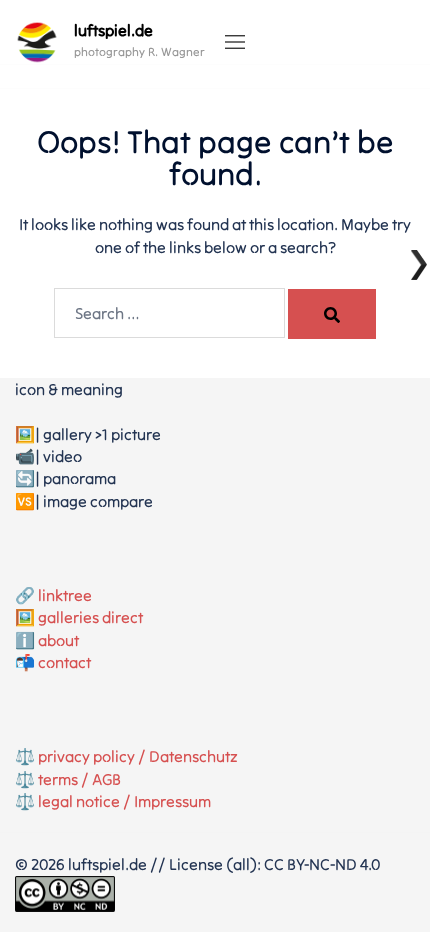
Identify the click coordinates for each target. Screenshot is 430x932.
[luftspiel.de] (37, 42)
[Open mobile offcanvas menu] (235, 43)
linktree (65, 595)
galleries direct (90, 617)
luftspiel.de (113, 30)
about (58, 640)
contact (64, 662)
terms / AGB (79, 779)
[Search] (332, 314)
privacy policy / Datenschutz (138, 756)
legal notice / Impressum (124, 801)
